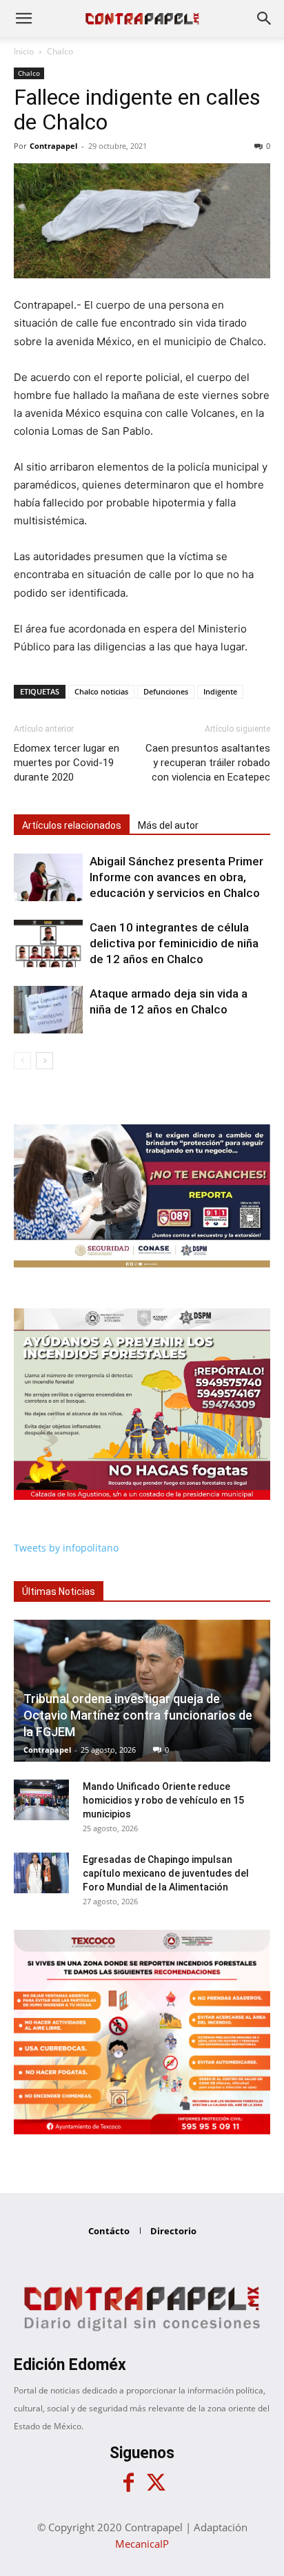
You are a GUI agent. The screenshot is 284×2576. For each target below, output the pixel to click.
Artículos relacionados (72, 825)
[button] (23, 19)
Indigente (220, 691)
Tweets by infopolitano (66, 1548)
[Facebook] (128, 2483)
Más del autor (168, 825)
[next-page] (44, 1061)
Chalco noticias (101, 691)
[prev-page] (22, 1061)
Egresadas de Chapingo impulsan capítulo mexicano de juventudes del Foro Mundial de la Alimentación (166, 1873)
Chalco (60, 51)
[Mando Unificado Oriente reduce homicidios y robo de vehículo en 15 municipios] (41, 1800)
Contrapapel (53, 146)
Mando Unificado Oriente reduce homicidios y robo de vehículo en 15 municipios (163, 1800)
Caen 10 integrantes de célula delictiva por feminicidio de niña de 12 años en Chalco (174, 943)
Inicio (24, 51)
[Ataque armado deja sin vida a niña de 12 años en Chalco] (48, 1010)
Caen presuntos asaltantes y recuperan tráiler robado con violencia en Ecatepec (208, 763)
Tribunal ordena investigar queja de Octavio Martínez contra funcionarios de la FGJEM (138, 1715)
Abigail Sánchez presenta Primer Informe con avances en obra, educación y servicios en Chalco (176, 877)
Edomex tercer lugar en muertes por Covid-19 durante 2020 (67, 763)
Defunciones (166, 691)
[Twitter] (156, 2483)
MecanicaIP (142, 2544)
